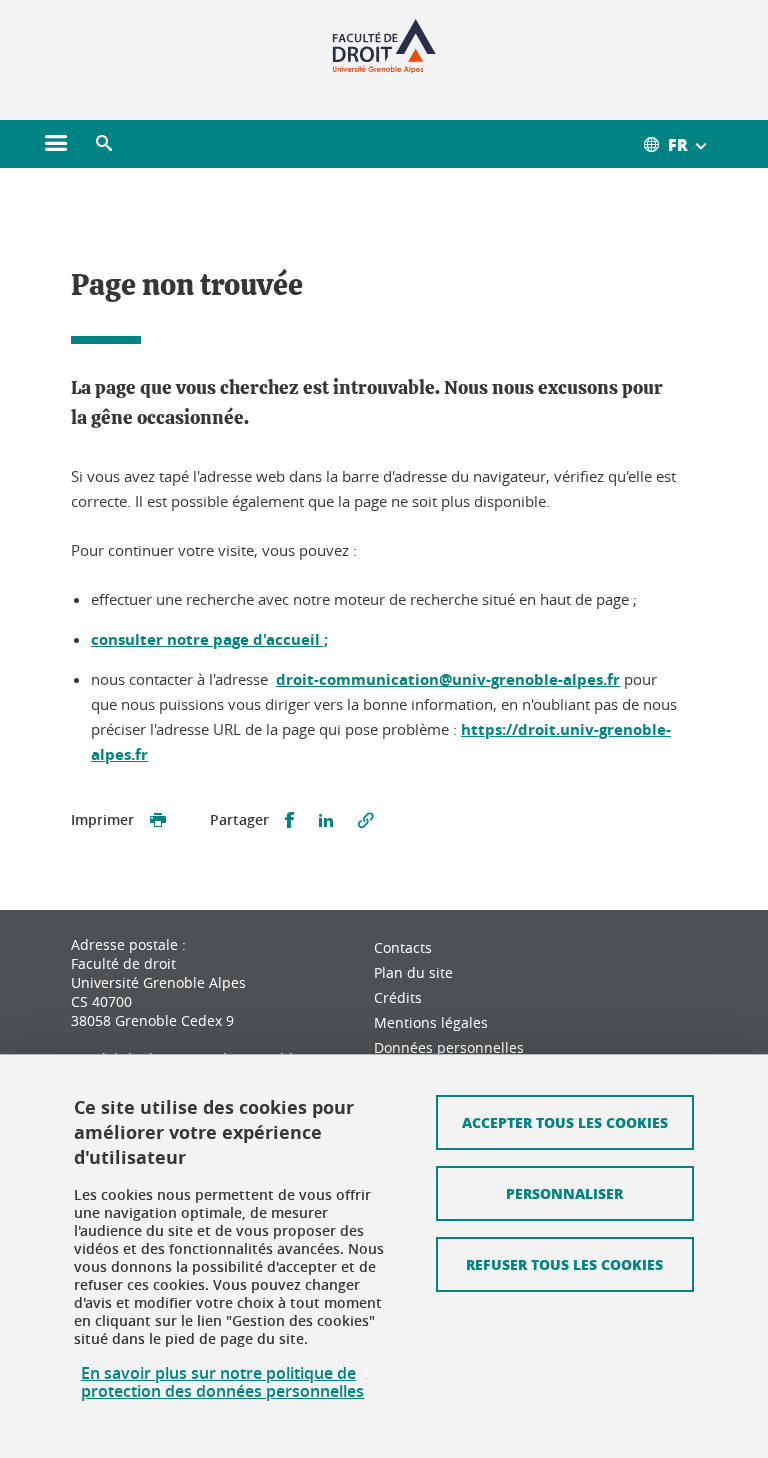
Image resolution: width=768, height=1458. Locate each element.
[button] (104, 144)
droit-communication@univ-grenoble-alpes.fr (448, 679)
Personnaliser (564, 1193)
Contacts (403, 947)
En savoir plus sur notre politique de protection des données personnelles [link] (222, 1382)
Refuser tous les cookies (564, 1264)
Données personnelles (449, 1047)
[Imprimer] (158, 820)
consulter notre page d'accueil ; (209, 639)
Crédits (398, 997)
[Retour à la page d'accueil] (384, 48)
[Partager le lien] (366, 820)
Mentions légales (431, 1022)
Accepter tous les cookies (565, 1122)
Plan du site (413, 972)
